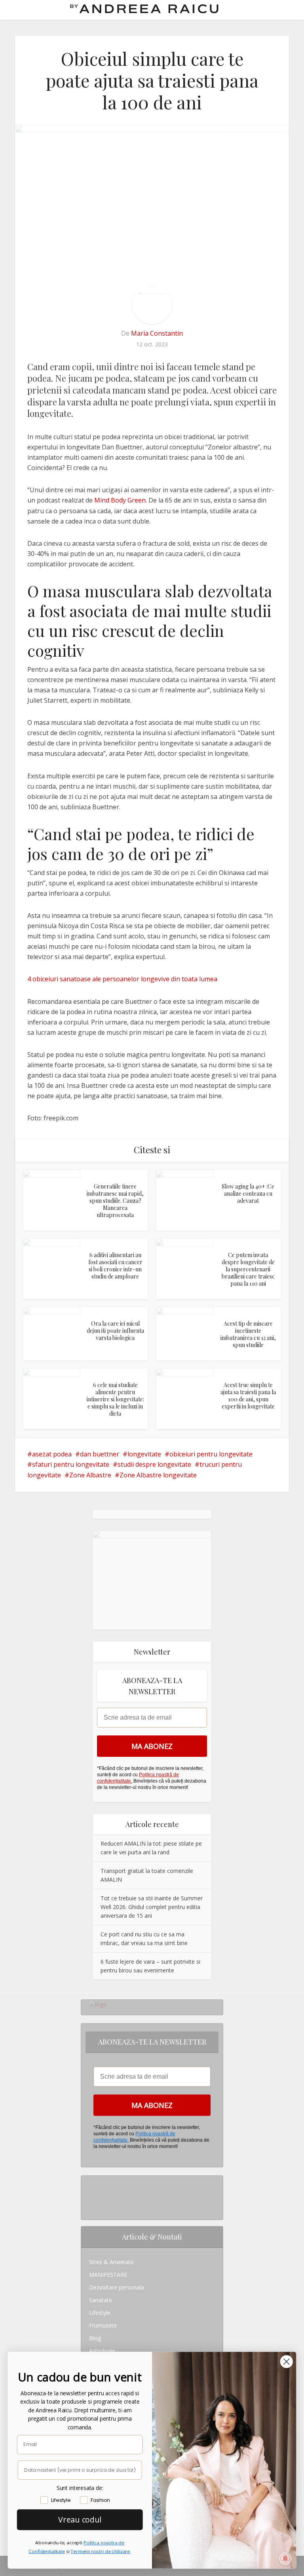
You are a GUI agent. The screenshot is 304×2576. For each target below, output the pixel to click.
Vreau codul (80, 2519)
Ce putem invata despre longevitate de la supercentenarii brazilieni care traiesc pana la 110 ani (248, 1269)
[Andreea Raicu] (144, 9)
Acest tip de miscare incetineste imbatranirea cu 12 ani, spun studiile (248, 1334)
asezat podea (52, 1454)
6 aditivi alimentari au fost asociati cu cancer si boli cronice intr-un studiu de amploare (115, 1266)
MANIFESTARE (108, 2275)
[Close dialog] (287, 2361)
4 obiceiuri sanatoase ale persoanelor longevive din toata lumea (122, 979)
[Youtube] (91, 2207)
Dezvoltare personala (117, 2287)
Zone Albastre (90, 1475)
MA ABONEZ (152, 1746)
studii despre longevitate (154, 1464)
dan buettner (100, 1454)
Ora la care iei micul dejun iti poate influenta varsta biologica (115, 1331)
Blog (95, 2338)
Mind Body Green (120, 500)
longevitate (144, 1454)
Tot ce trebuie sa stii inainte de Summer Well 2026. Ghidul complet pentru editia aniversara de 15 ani (152, 1907)
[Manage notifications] (285, 2559)
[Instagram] (91, 2182)
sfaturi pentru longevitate (71, 1464)
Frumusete (103, 2325)
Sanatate (101, 2300)
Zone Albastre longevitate (158, 1475)
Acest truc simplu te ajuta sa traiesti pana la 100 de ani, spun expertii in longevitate (248, 1396)
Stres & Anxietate (111, 2262)
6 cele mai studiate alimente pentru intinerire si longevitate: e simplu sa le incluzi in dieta (115, 1399)
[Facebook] (91, 2195)
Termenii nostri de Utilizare (100, 2551)
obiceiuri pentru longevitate (211, 1454)
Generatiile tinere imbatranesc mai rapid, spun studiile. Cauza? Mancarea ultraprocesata (115, 1201)
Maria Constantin (157, 333)
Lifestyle (100, 2313)
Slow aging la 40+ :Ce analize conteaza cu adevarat (248, 1193)
